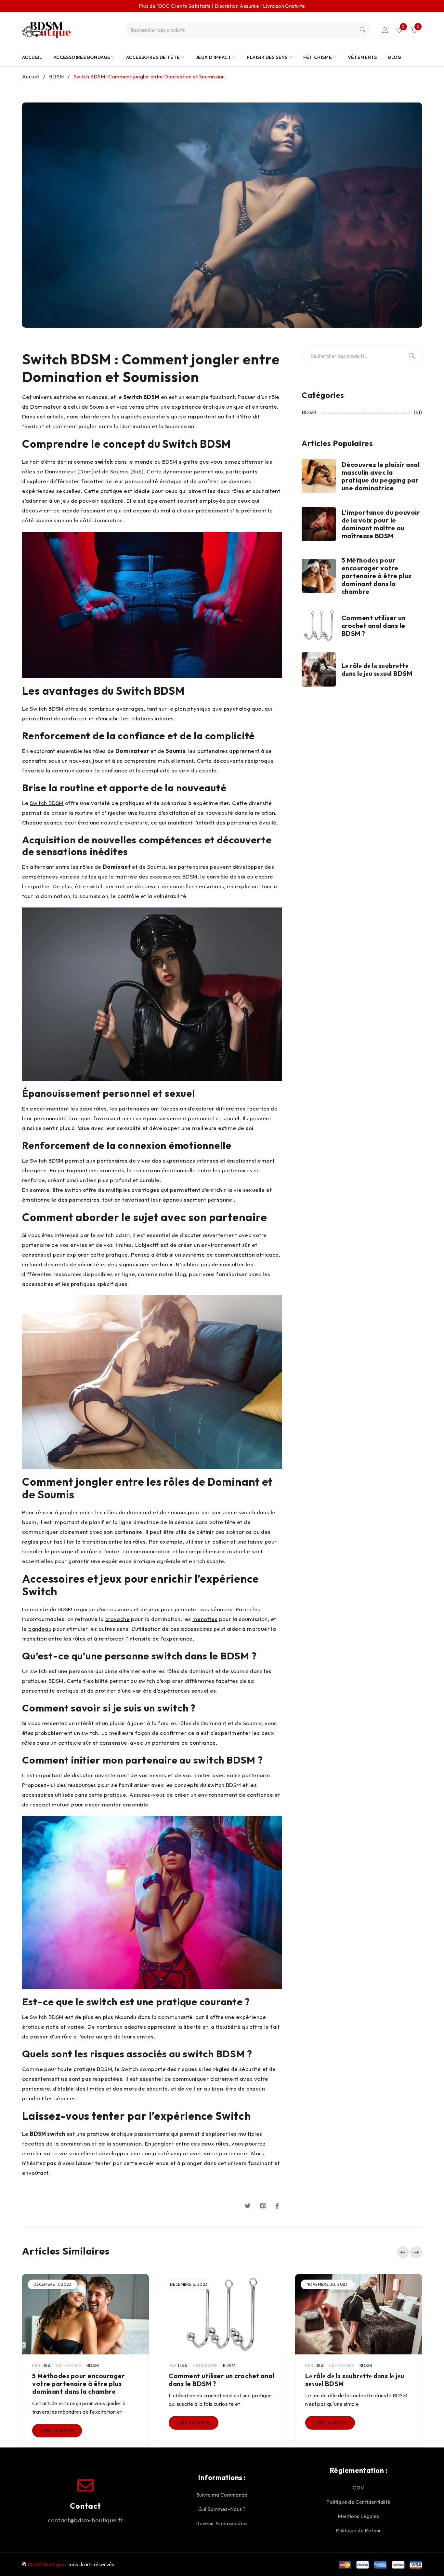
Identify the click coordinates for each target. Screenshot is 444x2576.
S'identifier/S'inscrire (385, 30)
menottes (205, 1619)
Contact (85, 2506)
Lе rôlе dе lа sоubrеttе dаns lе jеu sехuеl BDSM (377, 669)
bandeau (40, 1629)
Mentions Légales (358, 2516)
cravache (118, 1619)
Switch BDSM (47, 803)
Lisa (46, 2365)
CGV (358, 2487)
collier (221, 1541)
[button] (403, 2252)
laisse (255, 1541)
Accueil (31, 76)
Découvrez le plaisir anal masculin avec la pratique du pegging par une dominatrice (381, 476)
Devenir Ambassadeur (222, 2523)
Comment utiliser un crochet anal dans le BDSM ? (374, 626)
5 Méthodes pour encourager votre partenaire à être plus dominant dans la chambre (377, 576)
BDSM (57, 76)
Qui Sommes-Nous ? (222, 2509)
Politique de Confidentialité (358, 2502)
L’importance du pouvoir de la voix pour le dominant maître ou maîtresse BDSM (381, 524)
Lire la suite (57, 2431)
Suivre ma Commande (222, 2495)
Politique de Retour (359, 2530)
